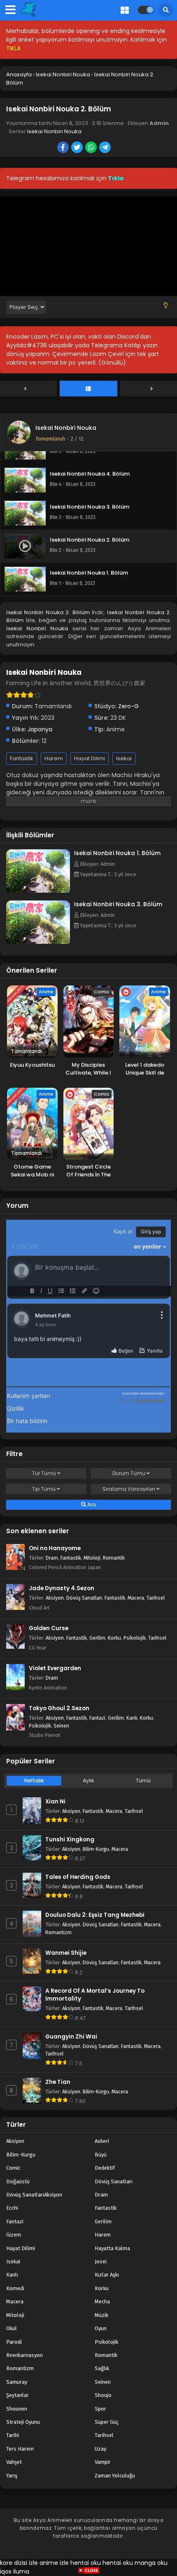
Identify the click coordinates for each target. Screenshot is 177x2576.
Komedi (15, 2288)
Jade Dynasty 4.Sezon (62, 1588)
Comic (13, 2168)
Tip (44, 1489)
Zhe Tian (58, 2082)
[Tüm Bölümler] (88, 389)
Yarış (12, 2476)
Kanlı (132, 1718)
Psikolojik (135, 1638)
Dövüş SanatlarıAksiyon (34, 2195)
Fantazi (97, 1718)
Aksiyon (55, 1598)
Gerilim (97, 1638)
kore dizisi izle (19, 2563)
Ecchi (12, 2208)
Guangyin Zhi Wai (71, 2037)
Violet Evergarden (55, 1668)
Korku (114, 1638)
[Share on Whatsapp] (92, 148)
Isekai (124, 758)
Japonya (40, 729)
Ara (91, 1505)
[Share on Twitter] (78, 148)
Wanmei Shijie (66, 1953)
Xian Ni (55, 1802)
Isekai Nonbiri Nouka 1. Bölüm (117, 853)
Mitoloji (92, 1558)
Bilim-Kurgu (96, 1849)
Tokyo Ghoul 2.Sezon (59, 1708)
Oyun (101, 2328)
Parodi (14, 2342)
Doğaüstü (18, 2181)
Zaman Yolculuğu (115, 2476)
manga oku (151, 2563)
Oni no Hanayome (55, 1548)
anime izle (54, 2563)
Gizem (14, 2235)
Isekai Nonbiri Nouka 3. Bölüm (118, 904)
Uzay (100, 2449)
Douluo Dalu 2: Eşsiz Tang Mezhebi (95, 1915)
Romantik (114, 1558)
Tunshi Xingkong (70, 1839)
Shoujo (103, 2395)
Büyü (101, 2155)
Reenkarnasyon (24, 2355)
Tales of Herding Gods (78, 1877)
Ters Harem (20, 2449)
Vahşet (14, 2462)
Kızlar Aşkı (107, 2275)
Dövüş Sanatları (84, 1598)
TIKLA (13, 48)
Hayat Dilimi (90, 758)
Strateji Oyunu (23, 2422)
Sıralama (129, 1489)
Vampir (103, 2462)
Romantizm (58, 1932)
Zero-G (128, 706)
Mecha (102, 2301)
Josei (101, 2261)
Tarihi (13, 2435)
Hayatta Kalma (112, 2248)
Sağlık (102, 2368)
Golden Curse (49, 1628)
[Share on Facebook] (64, 148)
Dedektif (105, 2168)
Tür (44, 1473)
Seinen (61, 1726)
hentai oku (86, 2563)
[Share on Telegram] (106, 148)
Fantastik (22, 758)
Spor (100, 2409)
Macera (136, 1598)
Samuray (17, 2382)
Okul (12, 2328)
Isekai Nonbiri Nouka (54, 131)
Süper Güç (107, 2422)
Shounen (17, 2409)
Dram (52, 1558)
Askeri (102, 2141)
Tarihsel (156, 1598)
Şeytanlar (17, 2395)
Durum (129, 1473)
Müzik (101, 2315)
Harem (54, 758)
